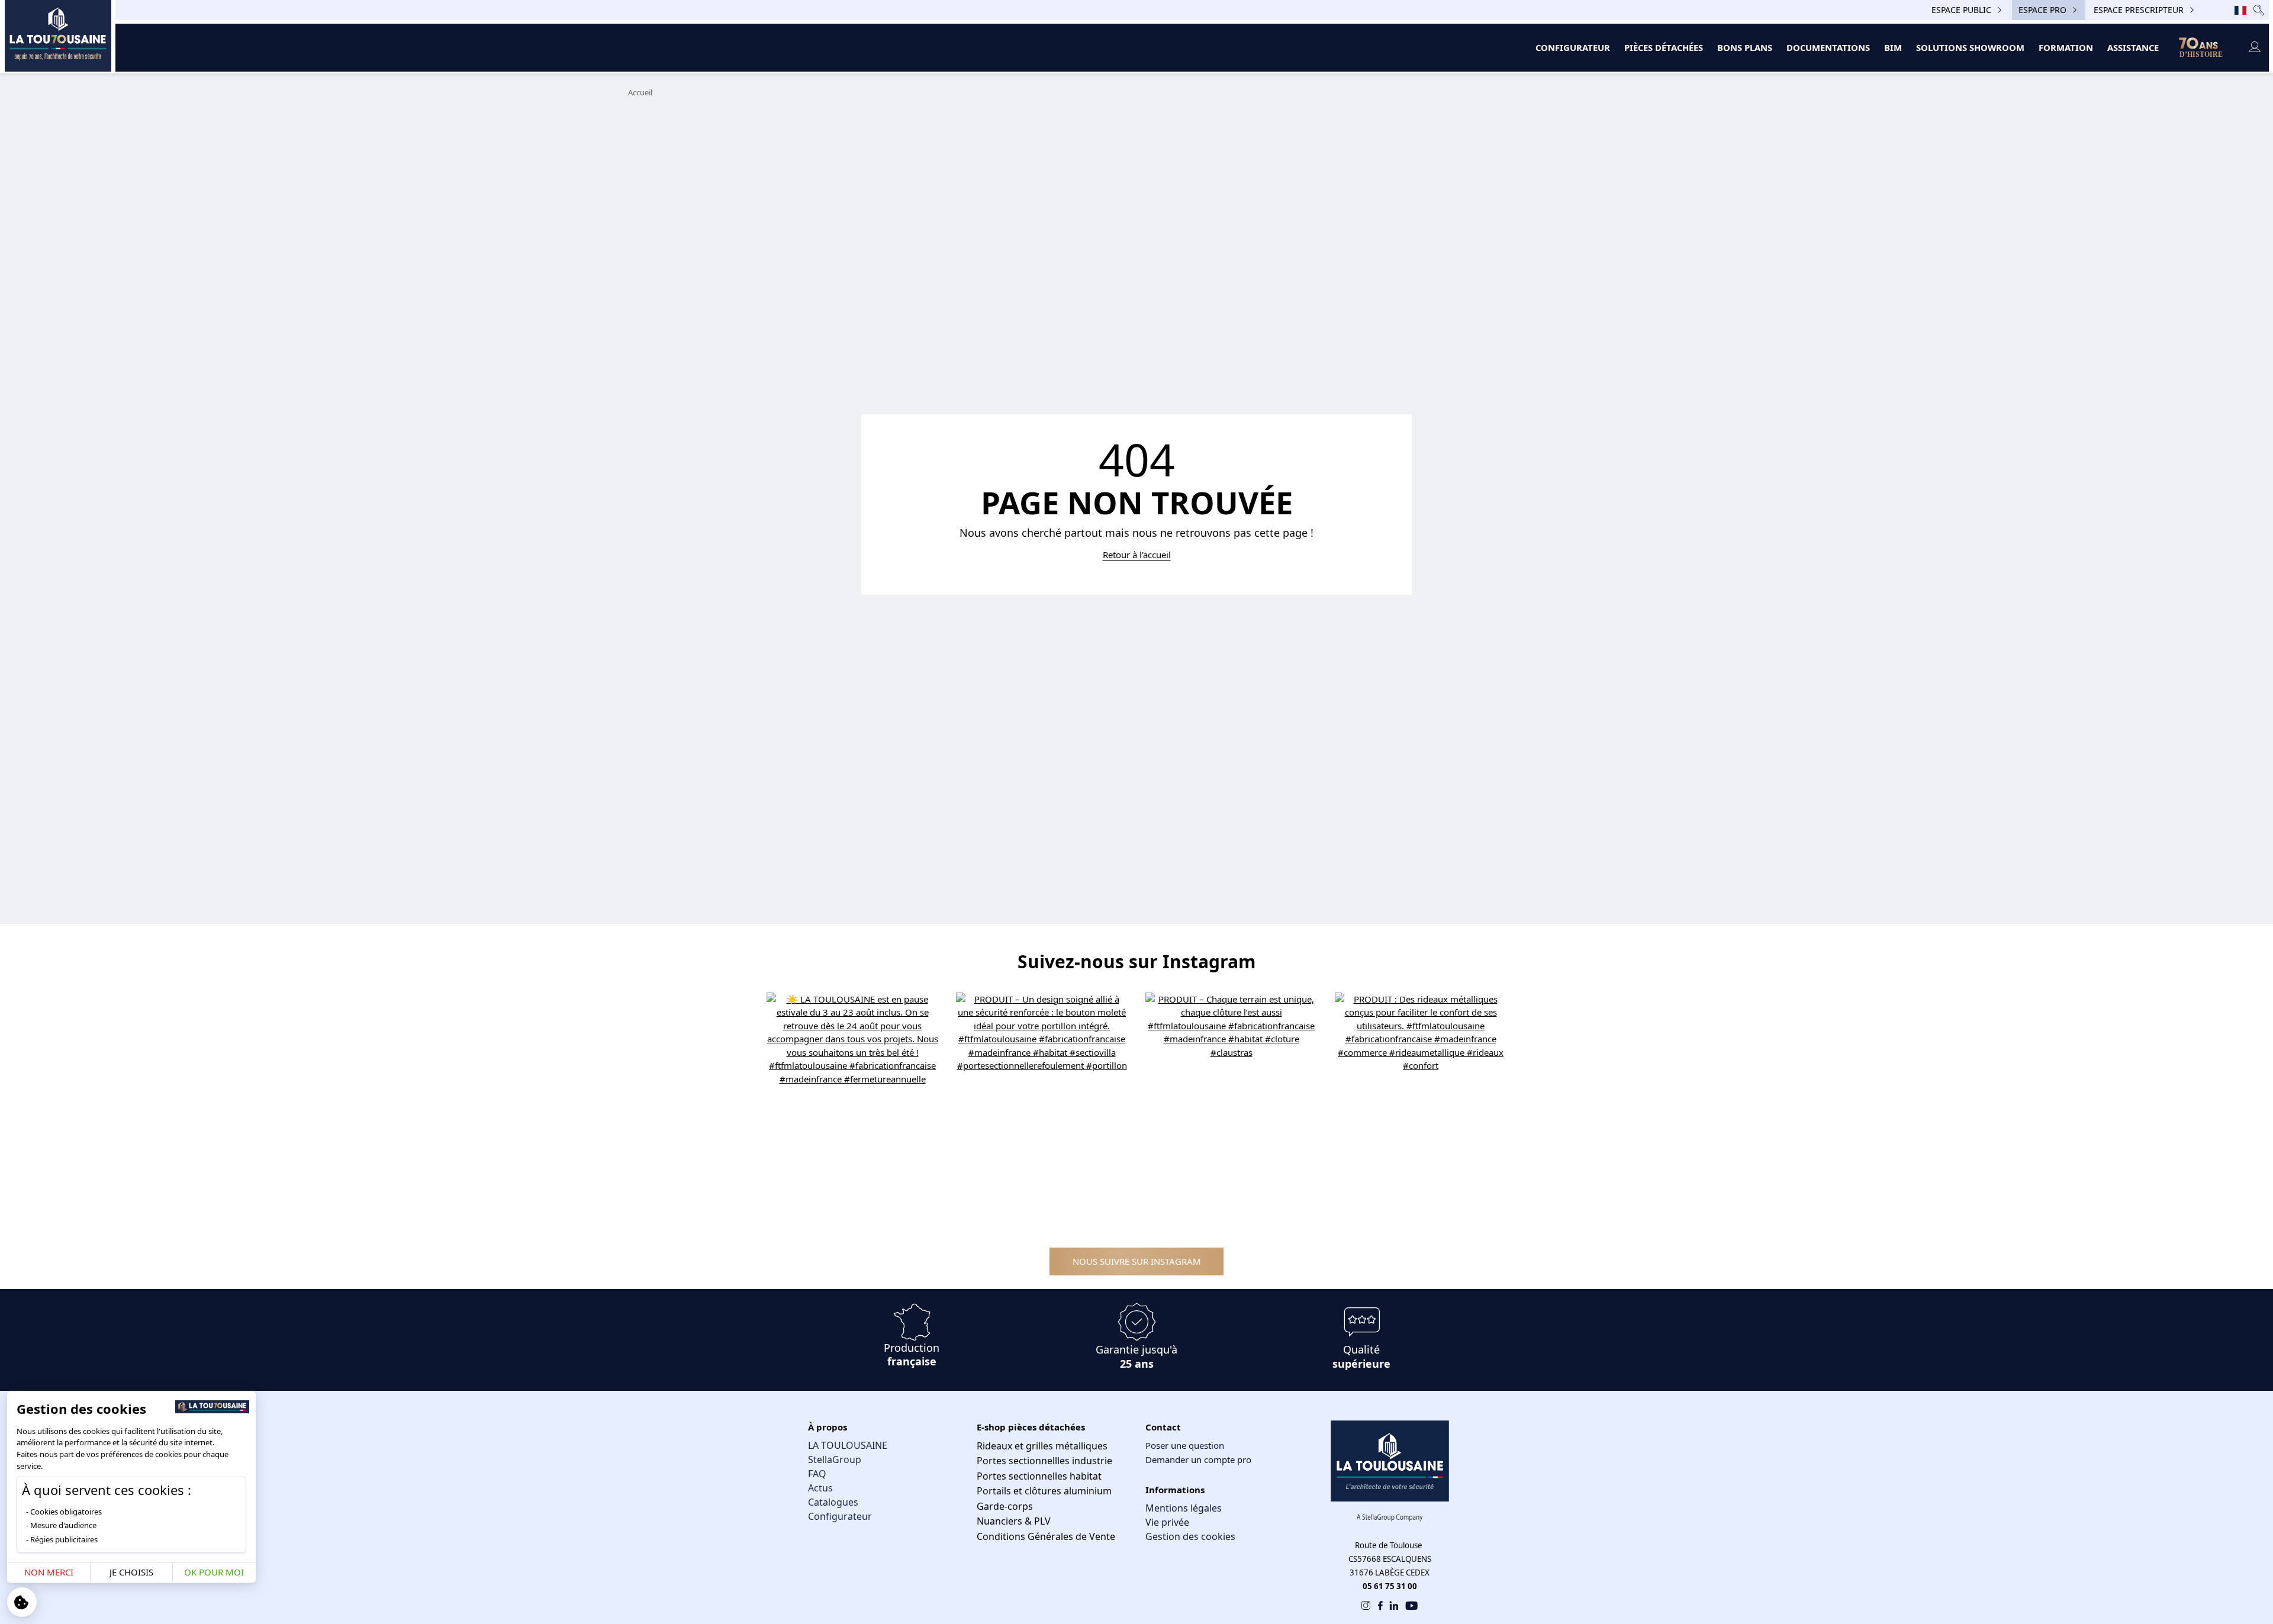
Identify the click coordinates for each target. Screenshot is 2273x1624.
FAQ (817, 1474)
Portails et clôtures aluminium (1044, 1491)
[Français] (2240, 10)
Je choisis (131, 1572)
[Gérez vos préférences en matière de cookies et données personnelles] (22, 1602)
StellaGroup (835, 1459)
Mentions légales (1184, 1508)
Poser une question (1185, 1445)
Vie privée (1167, 1522)
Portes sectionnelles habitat (1039, 1476)
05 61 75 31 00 (1390, 1586)
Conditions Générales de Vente (1046, 1536)
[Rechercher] (2259, 10)
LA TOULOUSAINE (848, 1445)
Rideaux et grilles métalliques (1042, 1446)
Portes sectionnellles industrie (1044, 1461)
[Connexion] (2254, 48)
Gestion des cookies (1190, 1536)
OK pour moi (214, 1572)
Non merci (49, 1572)
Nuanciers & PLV (1014, 1521)
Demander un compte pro (1198, 1459)
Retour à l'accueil (1137, 555)
